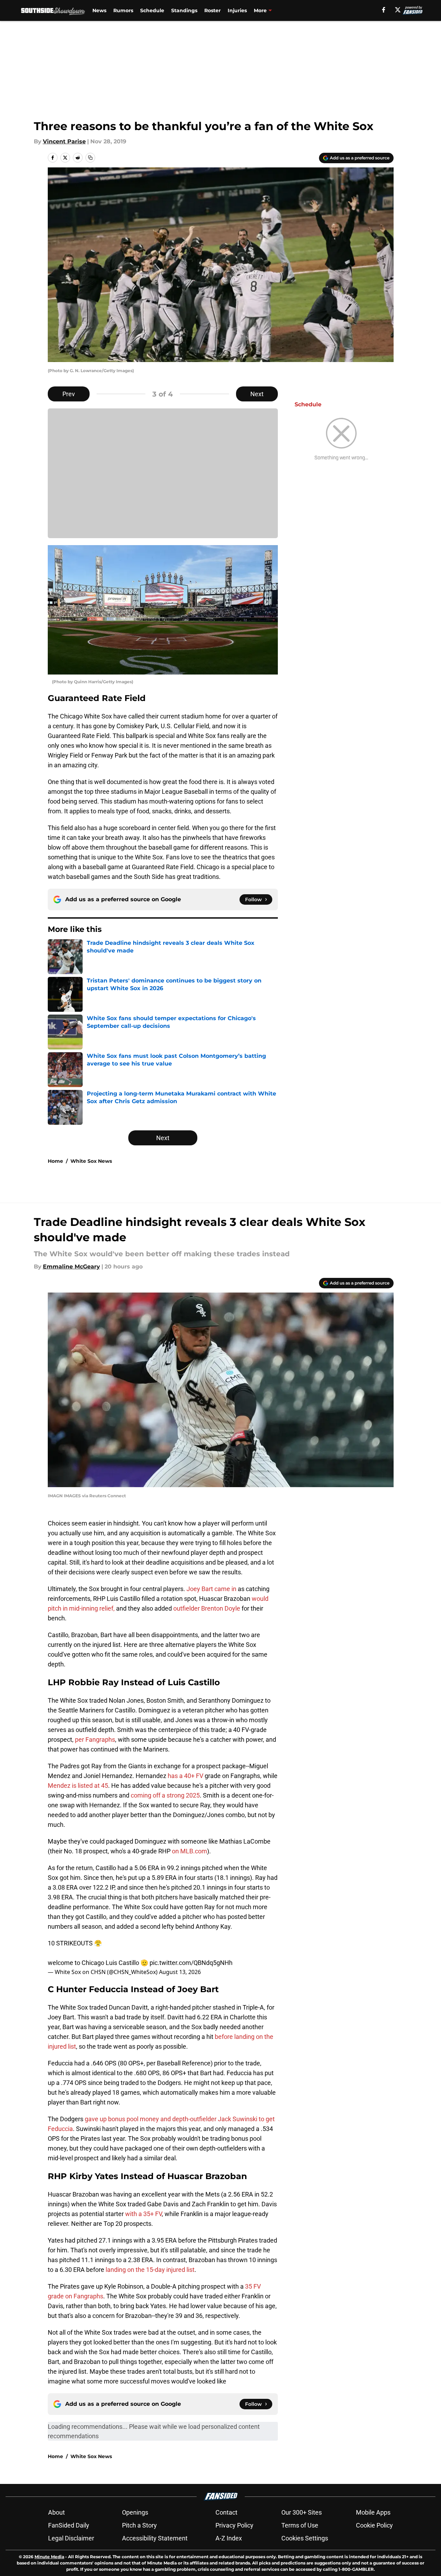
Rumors (123, 10)
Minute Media (49, 2557)
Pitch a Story (139, 2525)
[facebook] (384, 10)
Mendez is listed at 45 (78, 1786)
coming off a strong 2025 (165, 1795)
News (99, 10)
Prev (69, 394)
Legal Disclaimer (71, 2538)
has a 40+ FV (186, 1776)
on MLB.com (189, 1851)
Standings (184, 10)
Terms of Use (300, 2525)
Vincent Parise (64, 141)
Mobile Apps (373, 2512)
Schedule (152, 10)
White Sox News (91, 1161)
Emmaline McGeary (71, 1267)
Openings (135, 2512)
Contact (226, 2512)
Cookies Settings (305, 2538)
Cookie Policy (374, 2525)
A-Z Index (229, 2538)
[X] (398, 10)
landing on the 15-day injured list (150, 2270)
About (56, 2512)
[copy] (90, 158)
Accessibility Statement (155, 2538)
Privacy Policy (234, 2525)
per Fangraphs (95, 1739)
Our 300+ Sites (302, 2512)
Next (257, 394)
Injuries (237, 10)
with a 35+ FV (143, 2214)
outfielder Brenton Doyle (207, 1608)
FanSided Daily (69, 2525)
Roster (212, 10)
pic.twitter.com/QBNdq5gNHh (191, 1963)
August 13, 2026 (180, 1972)
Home (55, 1161)
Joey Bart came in (212, 1589)
